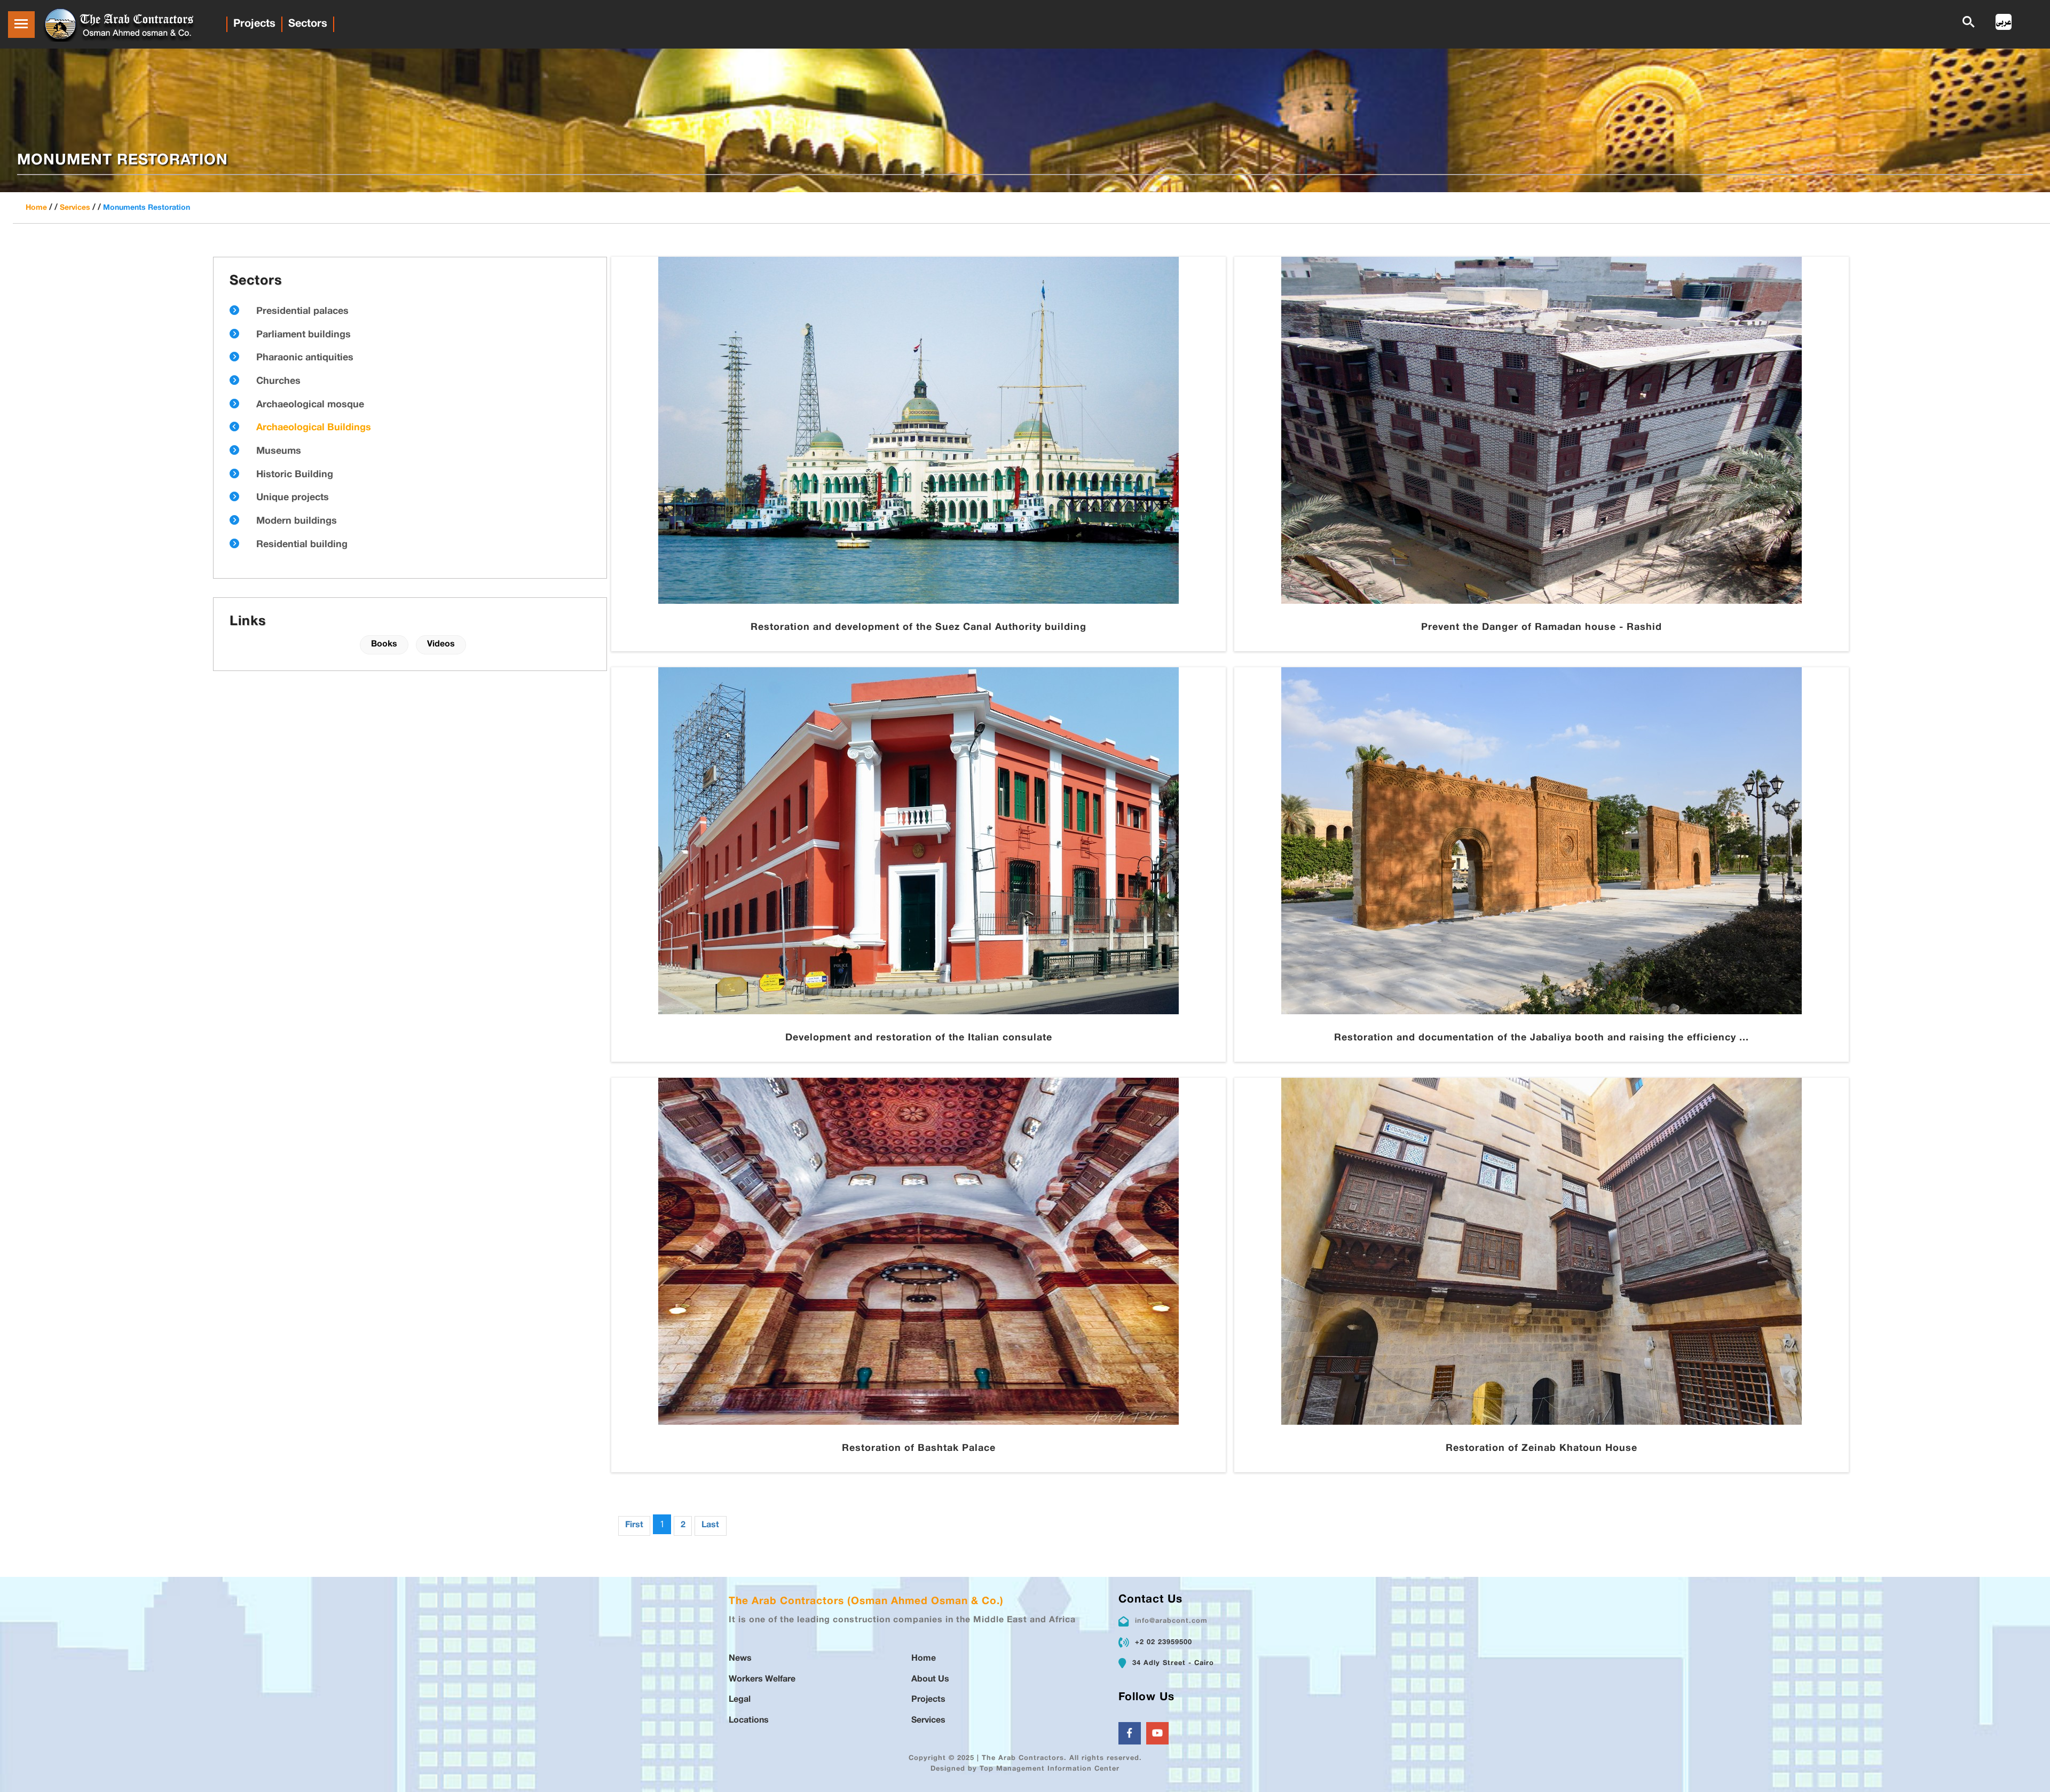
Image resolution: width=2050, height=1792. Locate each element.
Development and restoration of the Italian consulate (919, 1038)
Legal (740, 1700)
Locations (749, 1721)
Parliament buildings (303, 335)
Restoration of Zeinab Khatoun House (1542, 1449)
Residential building (302, 545)
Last (710, 1525)
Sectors (308, 24)
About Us (930, 1680)
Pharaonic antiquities (305, 358)
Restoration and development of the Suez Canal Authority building (918, 628)
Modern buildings (297, 522)
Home (36, 208)
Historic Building (295, 475)
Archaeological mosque (310, 405)
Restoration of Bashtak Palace (919, 1449)
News (740, 1659)
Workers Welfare (762, 1680)
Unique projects (293, 498)
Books (384, 645)
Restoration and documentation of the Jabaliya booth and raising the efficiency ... (1542, 1038)
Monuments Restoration (147, 208)
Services (75, 208)
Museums (279, 452)
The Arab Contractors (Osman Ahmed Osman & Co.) (866, 1602)
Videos (441, 645)
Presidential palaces (302, 312)
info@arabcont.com (1171, 1621)
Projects (254, 24)
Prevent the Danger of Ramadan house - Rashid (1542, 628)
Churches (278, 382)
